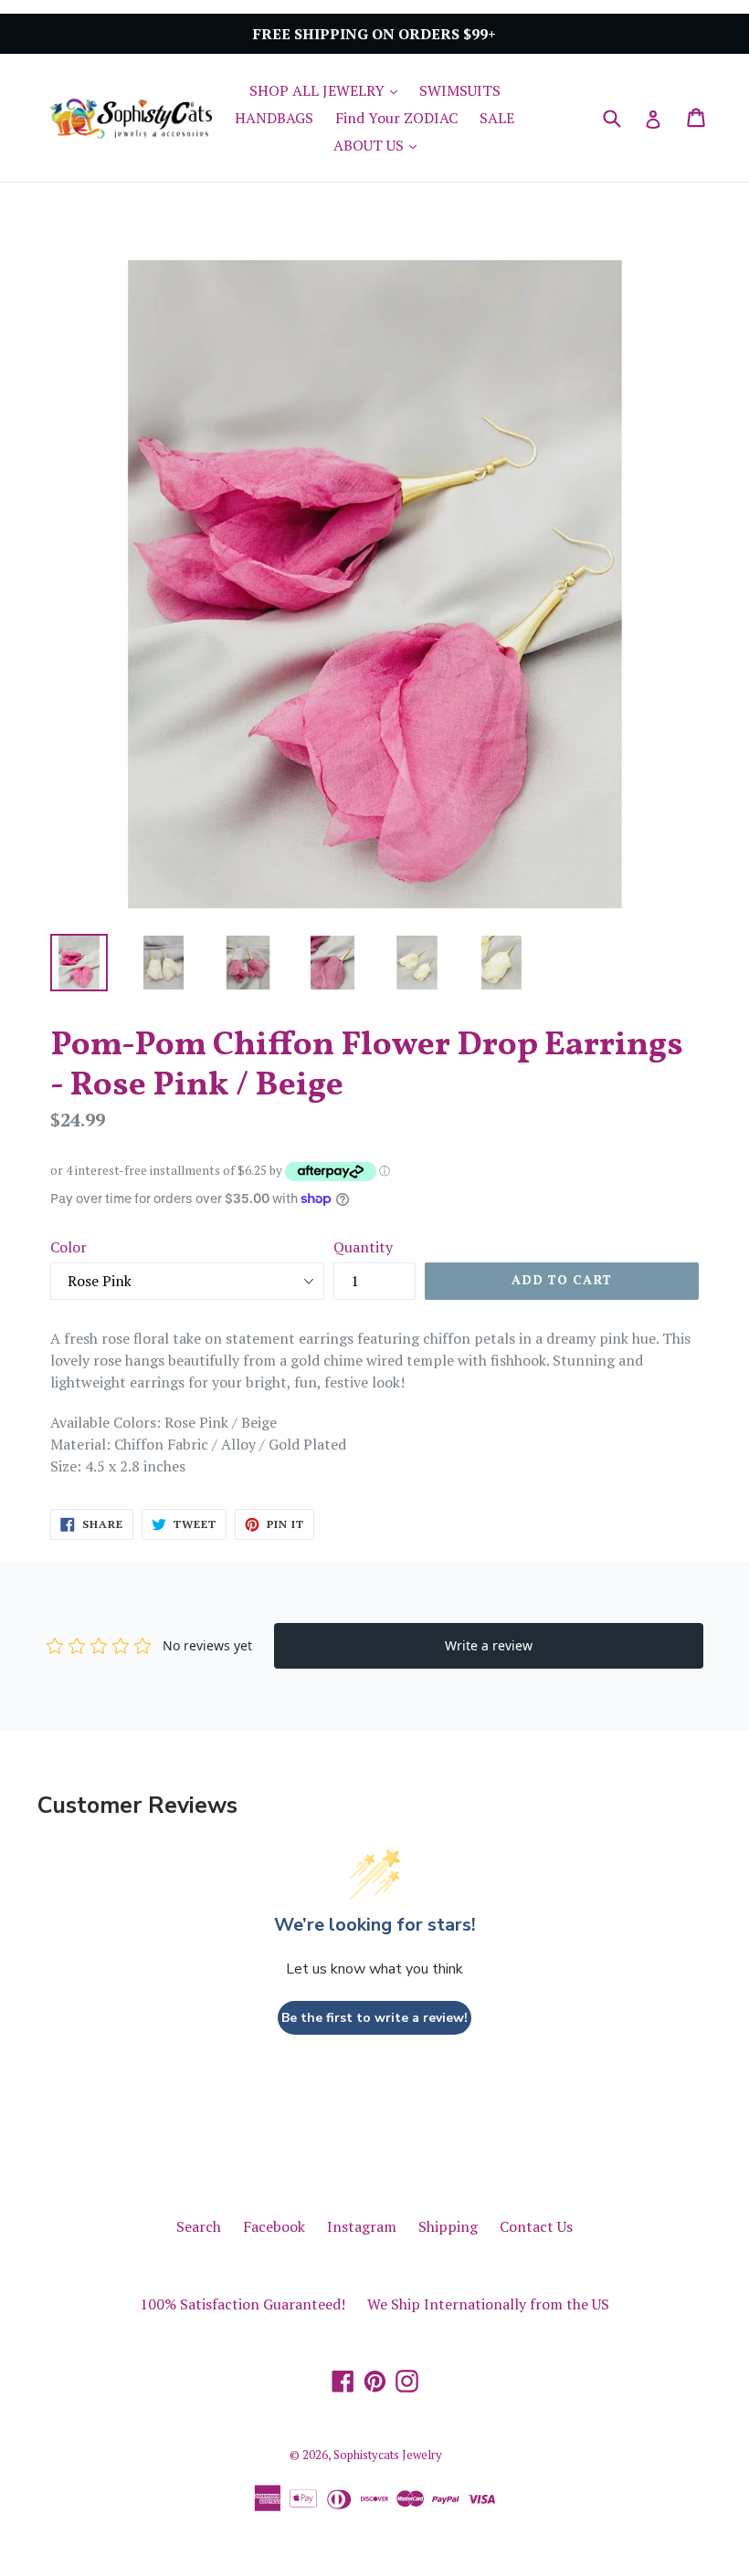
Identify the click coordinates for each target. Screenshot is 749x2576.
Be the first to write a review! (374, 2018)
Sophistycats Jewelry (388, 2455)
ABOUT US (380, 145)
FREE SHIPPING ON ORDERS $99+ (374, 34)
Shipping (448, 2226)
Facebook (274, 2226)
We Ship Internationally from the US (488, 2304)
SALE (497, 118)
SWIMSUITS (460, 90)
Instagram (362, 2226)
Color (69, 1247)
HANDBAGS (274, 118)
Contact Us (536, 2226)
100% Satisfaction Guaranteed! (243, 2304)
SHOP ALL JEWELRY (328, 90)
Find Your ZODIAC (396, 118)
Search (199, 2226)
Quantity (363, 1247)
